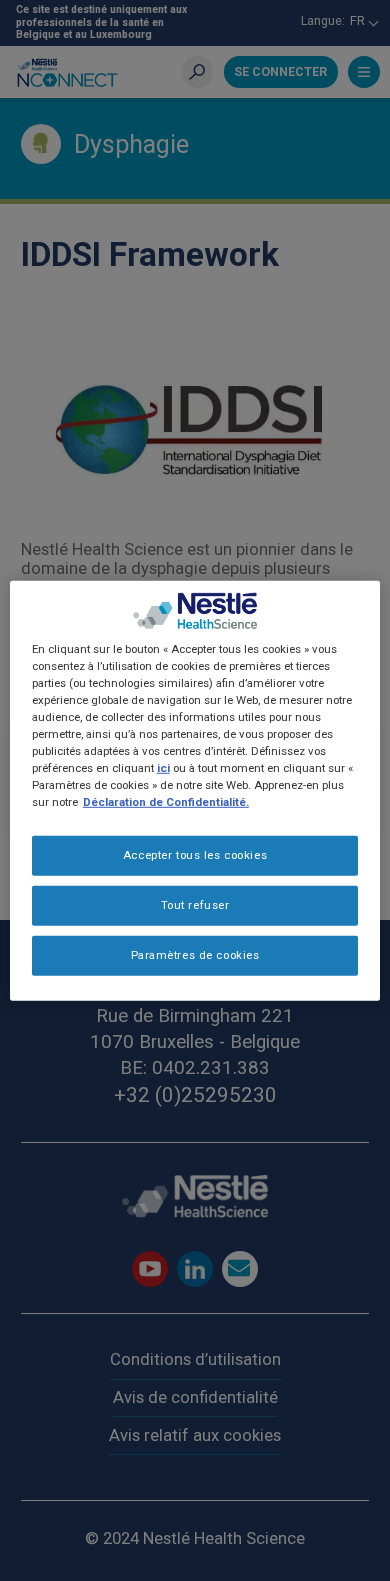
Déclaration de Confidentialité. (166, 802)
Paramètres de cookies (195, 955)
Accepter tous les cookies (195, 855)
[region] (195, 790)
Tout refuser (195, 905)
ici (163, 768)
